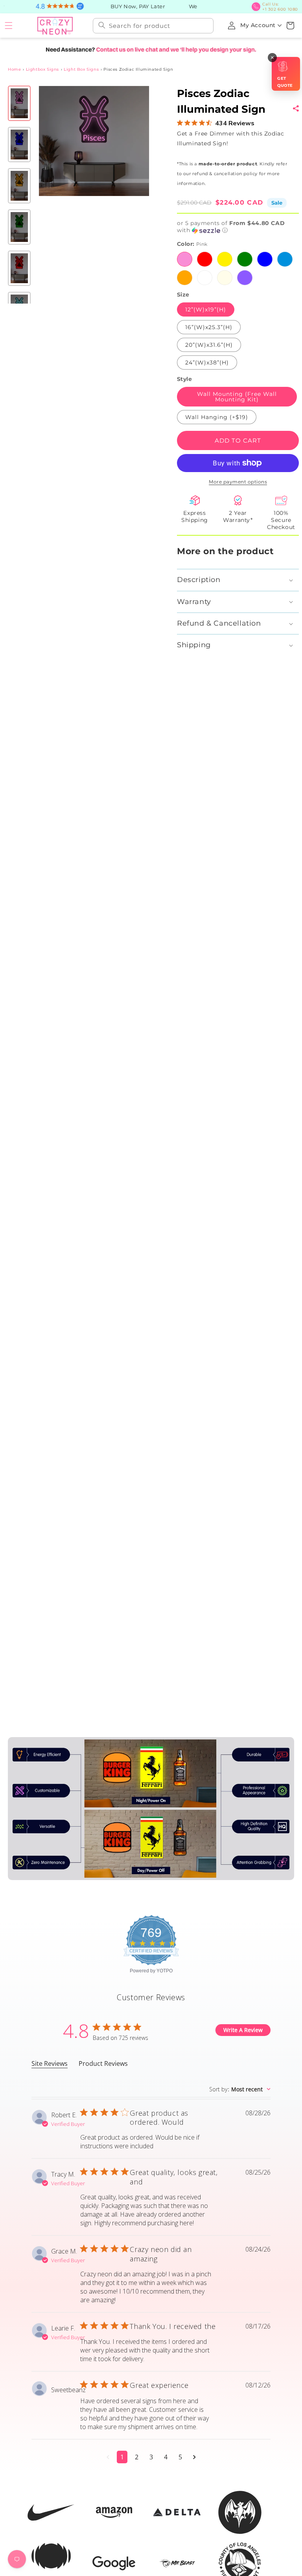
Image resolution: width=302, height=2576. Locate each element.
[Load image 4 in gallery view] (19, 227)
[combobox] (153, 26)
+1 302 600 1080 (280, 7)
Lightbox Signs (42, 69)
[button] (9, 26)
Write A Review (243, 2030)
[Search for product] (102, 25)
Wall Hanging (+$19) (217, 417)
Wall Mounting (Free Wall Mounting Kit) (237, 397)
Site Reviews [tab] (50, 2063)
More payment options (238, 482)
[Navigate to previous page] (108, 2457)
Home (14, 69)
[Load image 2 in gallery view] (19, 145)
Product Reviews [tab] (103, 2063)
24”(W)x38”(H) (207, 363)
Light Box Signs (81, 69)
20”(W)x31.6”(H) (209, 345)
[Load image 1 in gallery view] (19, 103)
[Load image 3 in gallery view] (19, 186)
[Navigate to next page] (194, 2457)
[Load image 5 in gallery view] (19, 268)
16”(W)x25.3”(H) (209, 327)
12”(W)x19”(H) (206, 309)
